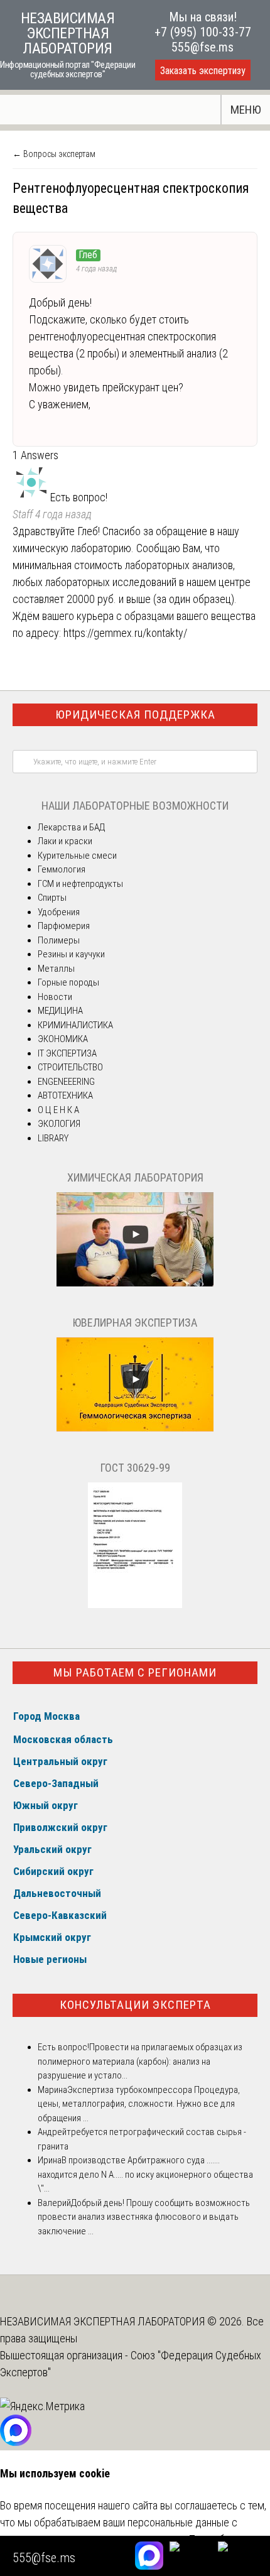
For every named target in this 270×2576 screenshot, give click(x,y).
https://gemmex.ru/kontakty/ (125, 633)
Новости (55, 997)
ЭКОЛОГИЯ (59, 1124)
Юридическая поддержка (135, 715)
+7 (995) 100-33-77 (203, 32)
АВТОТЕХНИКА (65, 1095)
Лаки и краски (65, 841)
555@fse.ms (202, 47)
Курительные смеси (77, 856)
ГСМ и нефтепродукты (80, 884)
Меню (246, 110)
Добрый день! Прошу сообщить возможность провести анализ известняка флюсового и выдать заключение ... (144, 2217)
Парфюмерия (64, 926)
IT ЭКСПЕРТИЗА (67, 1053)
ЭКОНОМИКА (63, 1039)
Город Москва (46, 1716)
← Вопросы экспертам (54, 154)
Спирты (52, 898)
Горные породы (68, 982)
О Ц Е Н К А (58, 1110)
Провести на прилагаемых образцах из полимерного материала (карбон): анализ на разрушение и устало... (140, 2061)
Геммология (62, 869)
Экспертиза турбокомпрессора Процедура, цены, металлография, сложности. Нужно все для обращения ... (139, 2104)
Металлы (56, 969)
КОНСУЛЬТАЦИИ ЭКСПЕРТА (135, 2005)
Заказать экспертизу (203, 71)
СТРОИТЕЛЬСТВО (70, 1067)
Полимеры (59, 940)
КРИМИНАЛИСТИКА (75, 1025)
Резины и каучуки (71, 954)
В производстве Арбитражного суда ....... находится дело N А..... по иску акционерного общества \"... (145, 2174)
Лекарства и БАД (71, 827)
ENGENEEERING (66, 1082)
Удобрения (59, 912)
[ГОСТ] (135, 1605)
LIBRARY (53, 1138)
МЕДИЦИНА (60, 1011)
